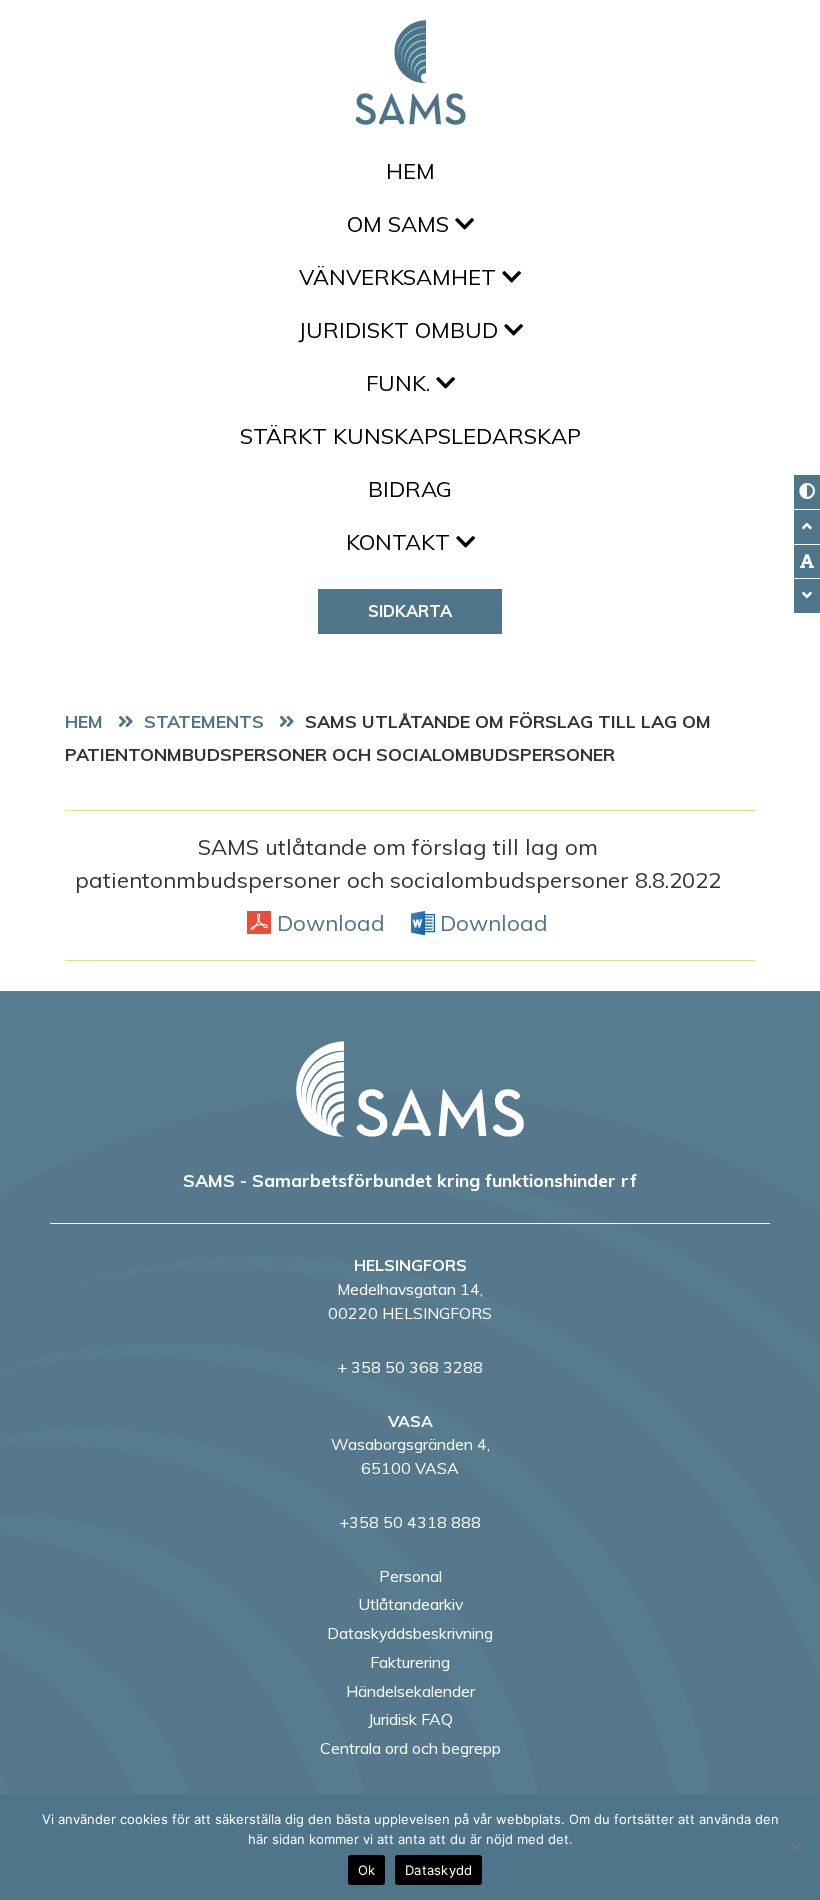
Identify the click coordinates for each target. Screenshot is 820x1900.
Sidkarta (410, 610)
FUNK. (401, 383)
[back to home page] (410, 1089)
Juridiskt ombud (401, 330)
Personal (410, 1576)
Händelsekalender (410, 1691)
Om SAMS (401, 224)
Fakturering (410, 1662)
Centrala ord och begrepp (410, 1748)
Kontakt (401, 542)
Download (331, 923)
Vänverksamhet (400, 277)
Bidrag (410, 489)
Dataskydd (438, 1870)
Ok (367, 1870)
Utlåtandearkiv (410, 1604)
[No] (795, 1847)
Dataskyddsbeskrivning (410, 1633)
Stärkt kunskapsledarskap (410, 436)
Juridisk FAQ (410, 1719)
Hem (410, 171)
